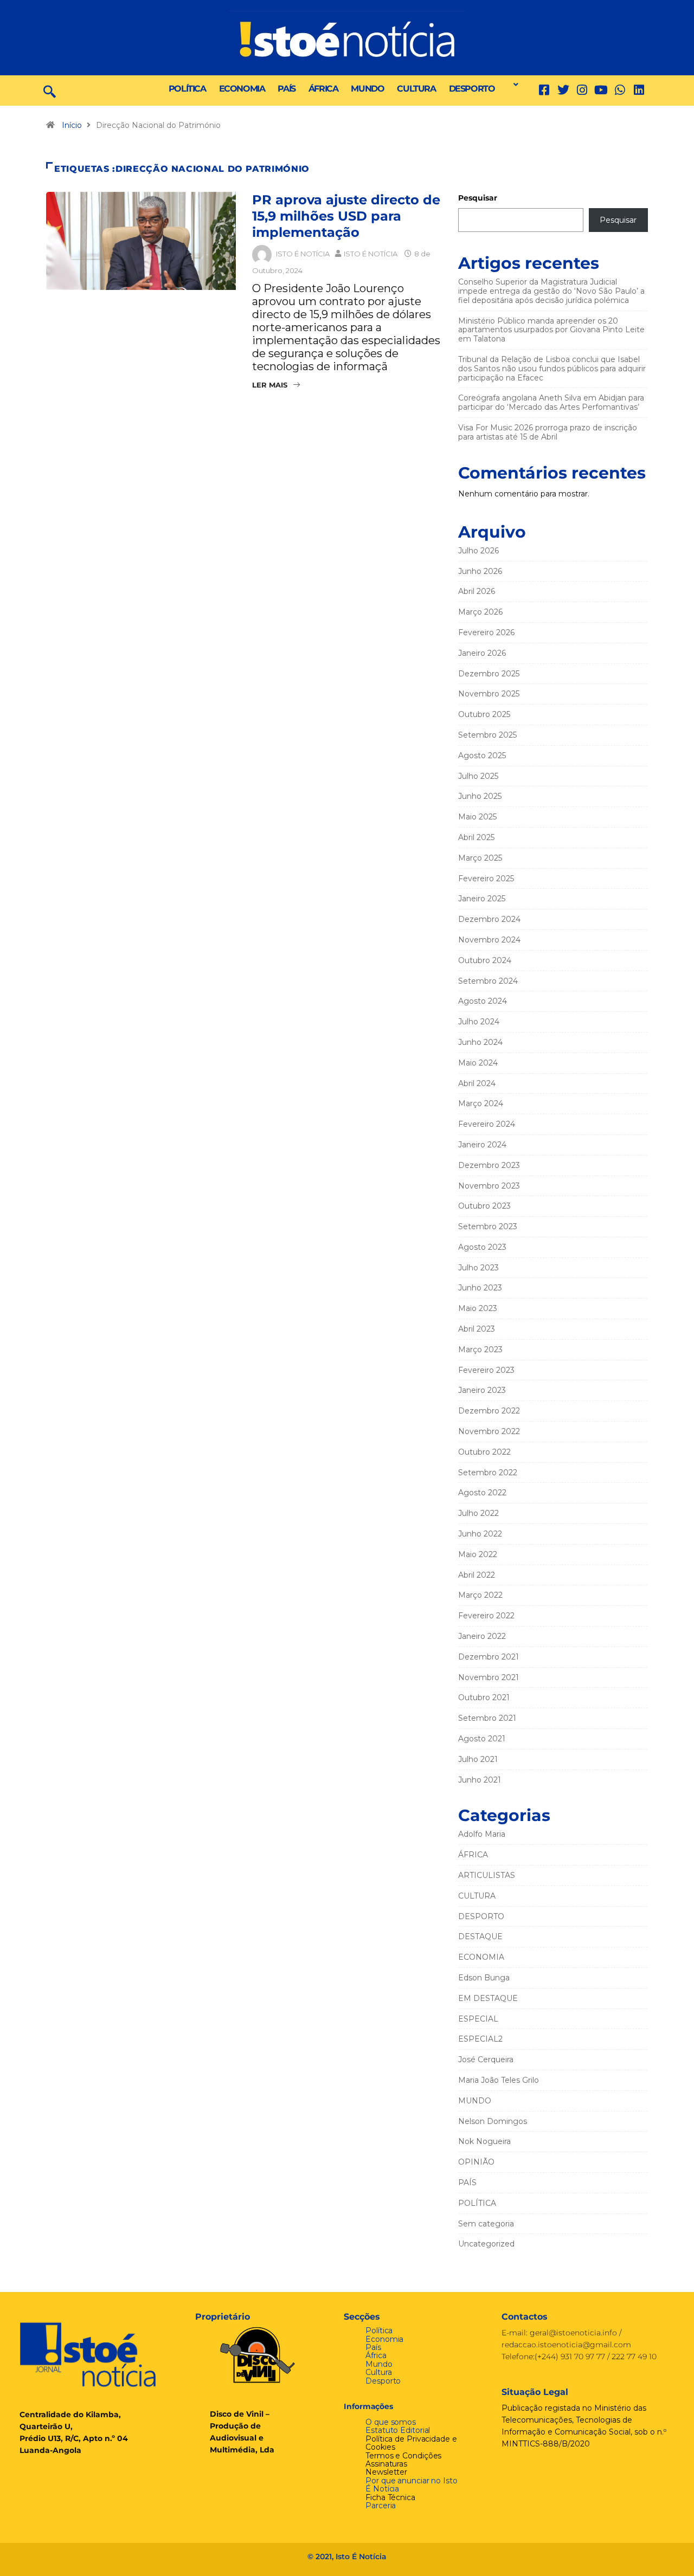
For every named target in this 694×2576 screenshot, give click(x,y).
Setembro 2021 (487, 1718)
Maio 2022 (478, 1554)
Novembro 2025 (489, 694)
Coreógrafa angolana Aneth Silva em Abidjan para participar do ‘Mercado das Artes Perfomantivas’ (551, 402)
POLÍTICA (187, 89)
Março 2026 (480, 612)
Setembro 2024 (488, 981)
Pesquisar (478, 198)
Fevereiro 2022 (486, 1616)
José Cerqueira (486, 2059)
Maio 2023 (478, 1308)
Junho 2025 (480, 796)
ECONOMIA (242, 89)
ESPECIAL (478, 2019)
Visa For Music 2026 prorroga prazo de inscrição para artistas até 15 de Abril (548, 432)
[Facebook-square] (544, 90)
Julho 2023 (478, 1268)
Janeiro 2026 (482, 653)
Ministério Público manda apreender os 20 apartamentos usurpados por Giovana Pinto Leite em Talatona (551, 330)
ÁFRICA (323, 89)
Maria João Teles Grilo (499, 2080)
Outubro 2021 (484, 1697)
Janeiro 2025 (482, 899)
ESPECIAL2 (480, 2039)
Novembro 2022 (489, 1431)
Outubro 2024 (485, 960)
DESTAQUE (480, 1936)
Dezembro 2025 (489, 674)
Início (72, 125)
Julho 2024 (479, 1022)
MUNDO (367, 89)
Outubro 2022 (484, 1452)
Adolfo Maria (482, 1834)
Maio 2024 (478, 1063)
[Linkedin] (639, 90)
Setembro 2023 (488, 1226)
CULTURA (416, 89)
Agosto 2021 (482, 1739)
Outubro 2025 (484, 714)
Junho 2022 (480, 1534)
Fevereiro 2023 (486, 1370)
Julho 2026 (478, 551)
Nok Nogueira (484, 2141)
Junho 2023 (480, 1288)
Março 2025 (480, 858)
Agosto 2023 (482, 1247)
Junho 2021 (480, 1780)
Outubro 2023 (484, 1206)
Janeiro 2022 (482, 1636)
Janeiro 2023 (482, 1390)
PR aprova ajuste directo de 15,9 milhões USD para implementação (346, 216)
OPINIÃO (476, 2162)
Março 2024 (481, 1103)
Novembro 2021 (489, 1677)
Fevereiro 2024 (487, 1124)
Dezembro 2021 (489, 1657)
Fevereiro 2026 (486, 632)
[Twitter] (563, 90)
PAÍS (286, 89)
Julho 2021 (478, 1759)
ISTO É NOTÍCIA (303, 254)
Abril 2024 (477, 1083)
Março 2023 (480, 1350)
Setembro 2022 (488, 1473)
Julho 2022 (478, 1513)
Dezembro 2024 (489, 919)
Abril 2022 (477, 1575)
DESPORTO (472, 89)
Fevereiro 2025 (486, 879)
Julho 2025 (478, 776)
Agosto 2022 (482, 1493)
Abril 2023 (477, 1329)
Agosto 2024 (483, 1001)
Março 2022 (480, 1595)
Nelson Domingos (493, 2121)
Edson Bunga (484, 1978)
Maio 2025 (477, 817)
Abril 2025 (476, 837)
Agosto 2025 (482, 756)
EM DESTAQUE (488, 1998)
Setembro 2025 (487, 735)
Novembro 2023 (489, 1186)
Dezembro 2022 (489, 1411)
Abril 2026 (477, 591)
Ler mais (270, 385)
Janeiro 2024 (482, 1145)
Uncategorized (486, 2244)
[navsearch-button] (50, 91)
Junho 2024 (480, 1042)
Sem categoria (486, 2224)
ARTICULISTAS (487, 1875)
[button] (513, 85)
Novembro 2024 (489, 940)
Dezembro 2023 (489, 1165)
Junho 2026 (480, 571)
